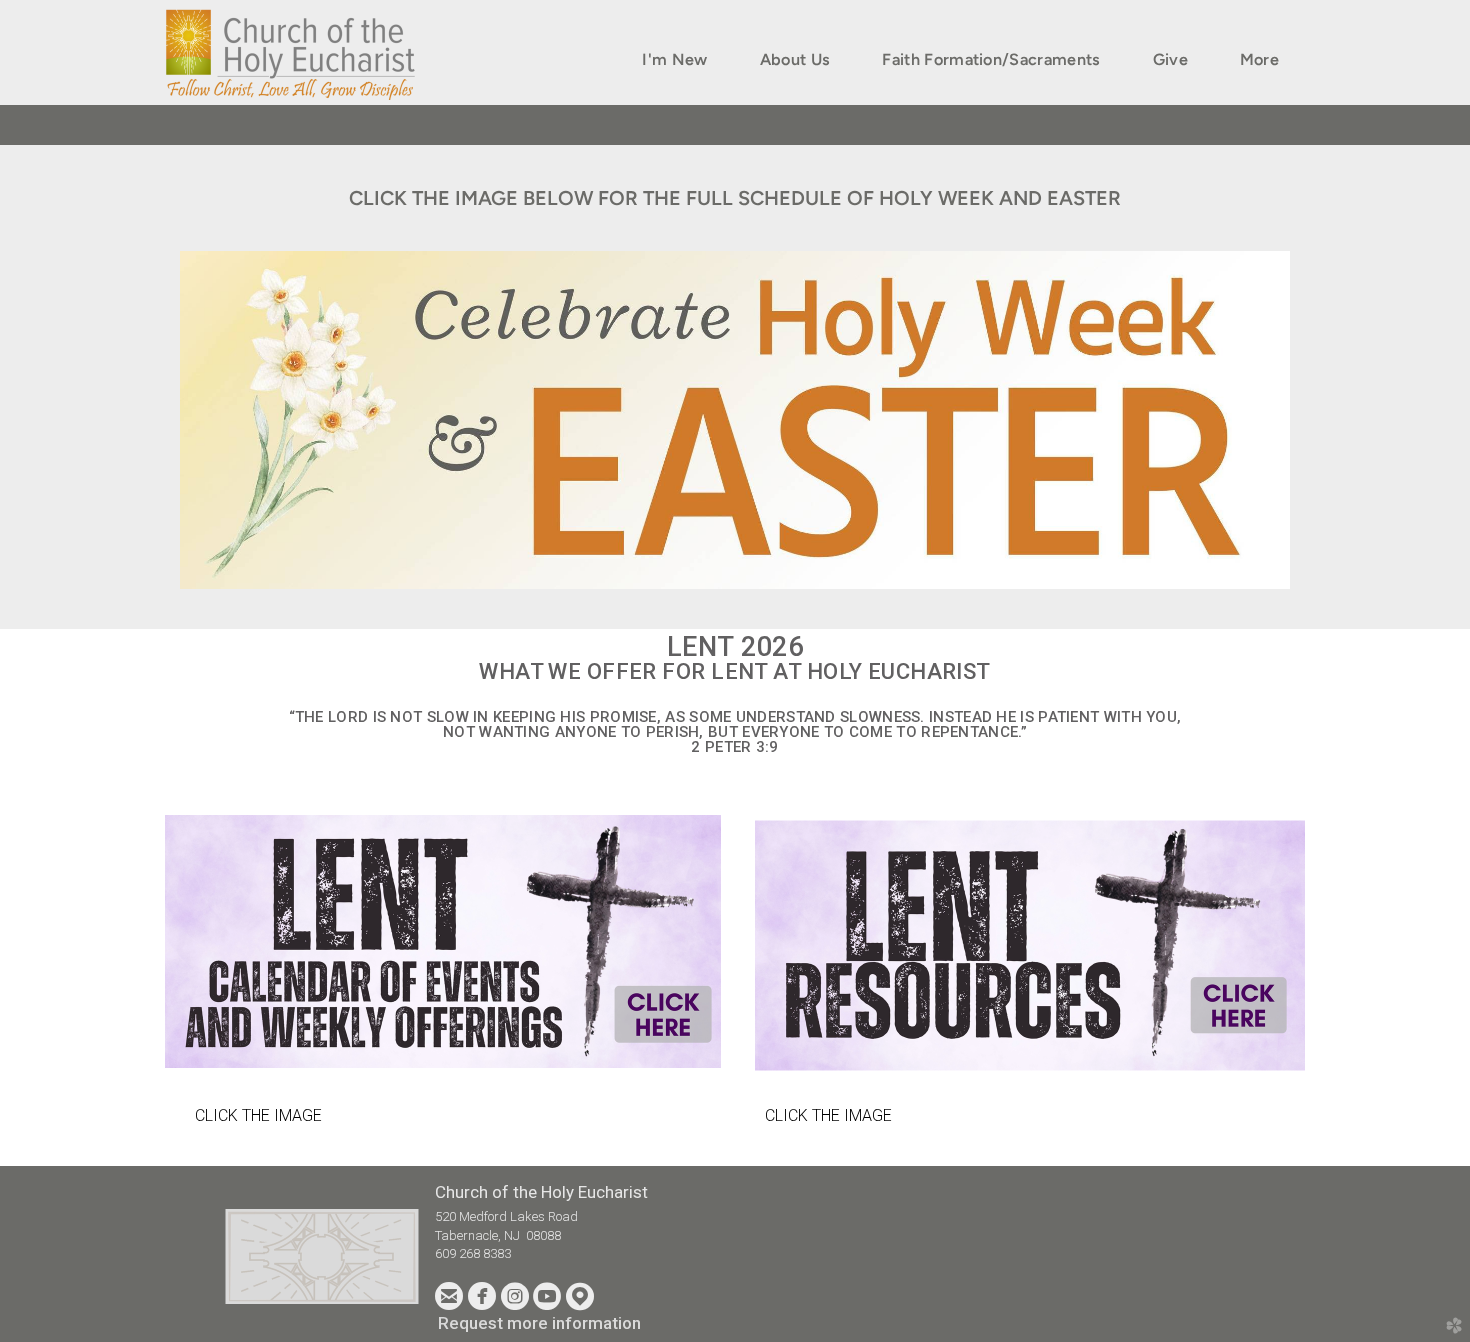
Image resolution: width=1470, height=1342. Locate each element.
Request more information (539, 1323)
